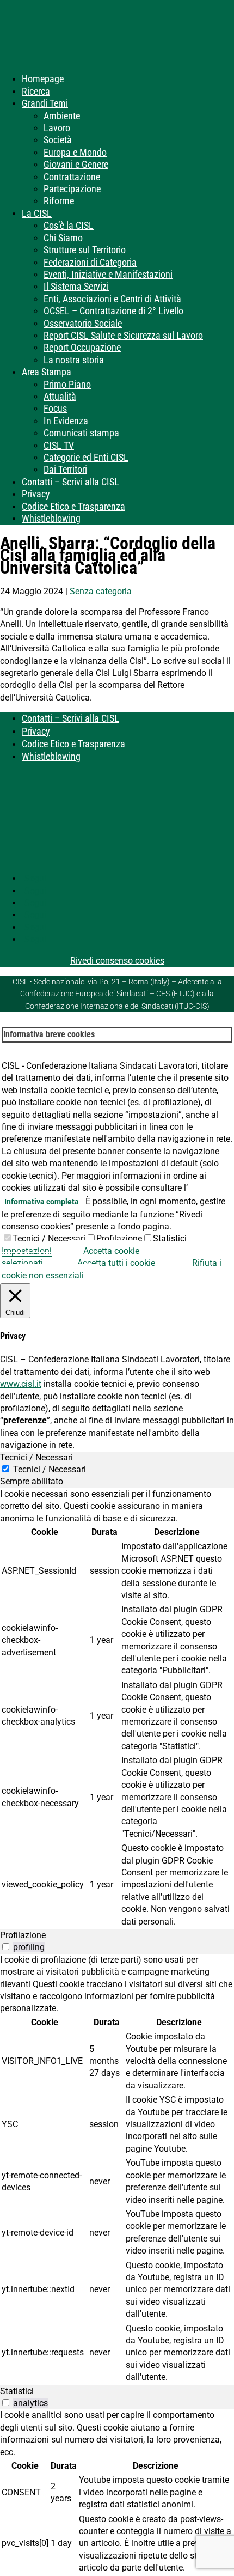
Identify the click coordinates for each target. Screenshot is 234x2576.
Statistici (170, 1238)
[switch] (6, 1947)
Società (58, 140)
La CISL (37, 213)
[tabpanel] (117, 1709)
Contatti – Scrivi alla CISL (70, 482)
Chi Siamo (63, 238)
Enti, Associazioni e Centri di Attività (112, 299)
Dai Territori (65, 469)
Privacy (36, 494)
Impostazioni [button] (27, 1251)
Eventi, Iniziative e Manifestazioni (108, 274)
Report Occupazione (82, 347)
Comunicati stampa (81, 433)
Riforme (59, 201)
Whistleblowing (51, 518)
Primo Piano (67, 384)
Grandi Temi (45, 103)
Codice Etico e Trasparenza (73, 506)
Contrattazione (72, 177)
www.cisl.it (21, 1384)
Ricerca (36, 91)
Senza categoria (101, 591)
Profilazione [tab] (23, 1935)
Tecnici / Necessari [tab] (36, 1457)
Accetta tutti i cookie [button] (116, 1263)
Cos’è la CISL (69, 225)
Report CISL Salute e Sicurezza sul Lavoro (123, 335)
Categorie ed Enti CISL (86, 457)
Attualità (60, 396)
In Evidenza (66, 421)
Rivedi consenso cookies (117, 961)
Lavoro (57, 128)
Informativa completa (42, 1202)
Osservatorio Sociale (83, 323)
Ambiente (62, 116)
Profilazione (119, 1238)
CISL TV (59, 445)
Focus (55, 408)
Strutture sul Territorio (85, 250)
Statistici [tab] (17, 2391)
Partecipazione (72, 189)
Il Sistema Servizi (76, 286)
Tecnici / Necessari (49, 1238)
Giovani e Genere (76, 164)
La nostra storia (74, 360)
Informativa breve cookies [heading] (49, 1034)
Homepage (43, 79)
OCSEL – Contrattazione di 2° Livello (113, 311)
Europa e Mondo (75, 152)
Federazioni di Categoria (90, 262)
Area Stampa (47, 372)
